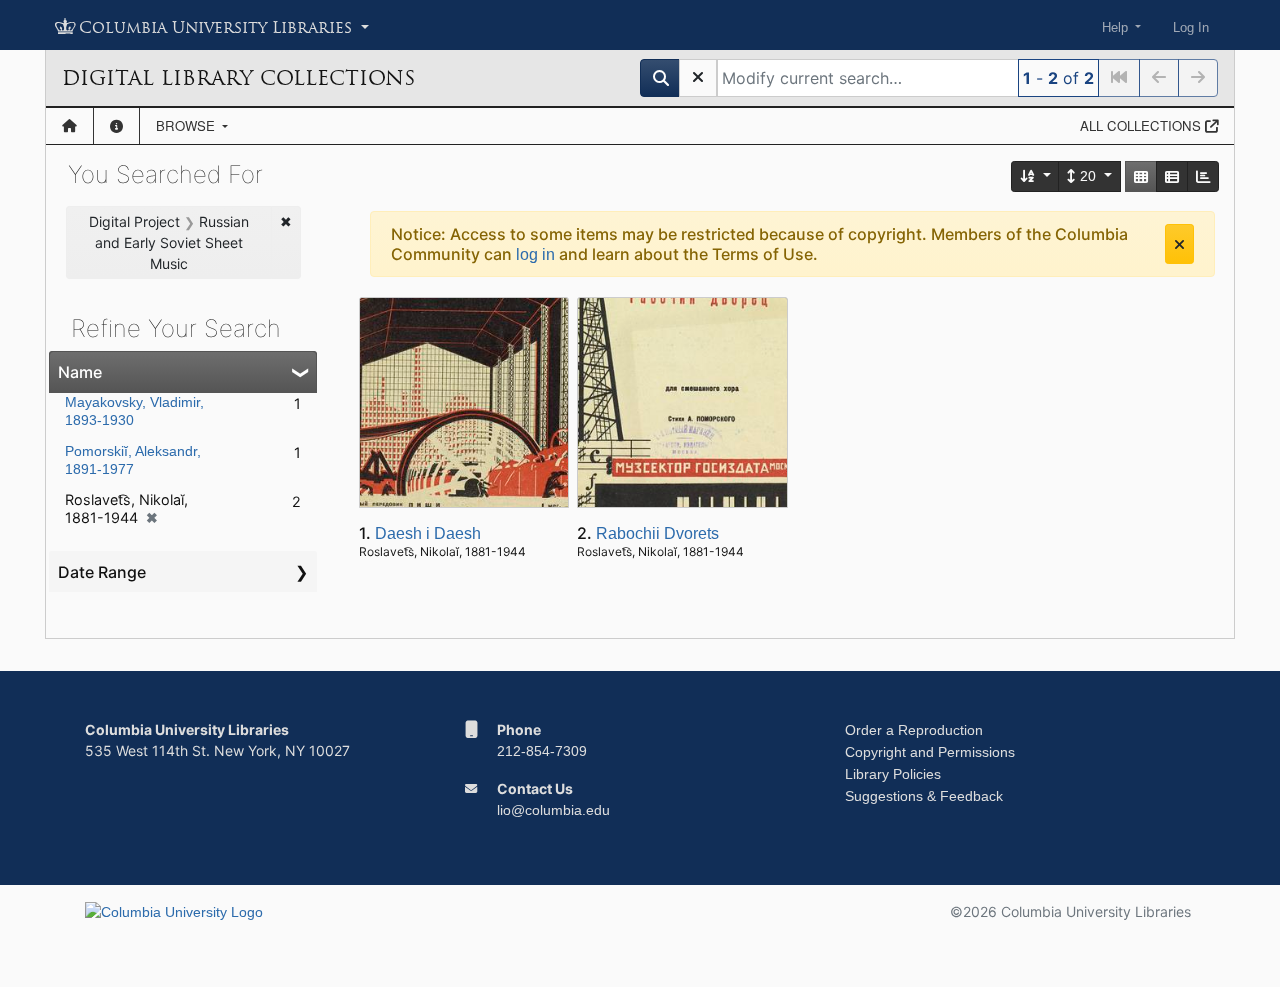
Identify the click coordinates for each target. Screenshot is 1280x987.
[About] (116, 126)
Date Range (102, 572)
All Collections (1142, 125)
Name (80, 372)
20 (1088, 176)
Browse (187, 125)
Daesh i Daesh (428, 533)
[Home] (69, 126)
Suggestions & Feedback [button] (924, 796)
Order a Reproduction (914, 730)
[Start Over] (698, 78)
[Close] (1179, 244)
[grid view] (1141, 176)
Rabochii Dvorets (657, 533)
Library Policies (893, 774)
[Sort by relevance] (1036, 176)
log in (535, 254)
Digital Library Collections (238, 78)
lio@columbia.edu (553, 810)
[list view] (1172, 176)
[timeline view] (1203, 176)
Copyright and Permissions (930, 752)
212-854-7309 (542, 751)
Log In (1191, 27)
